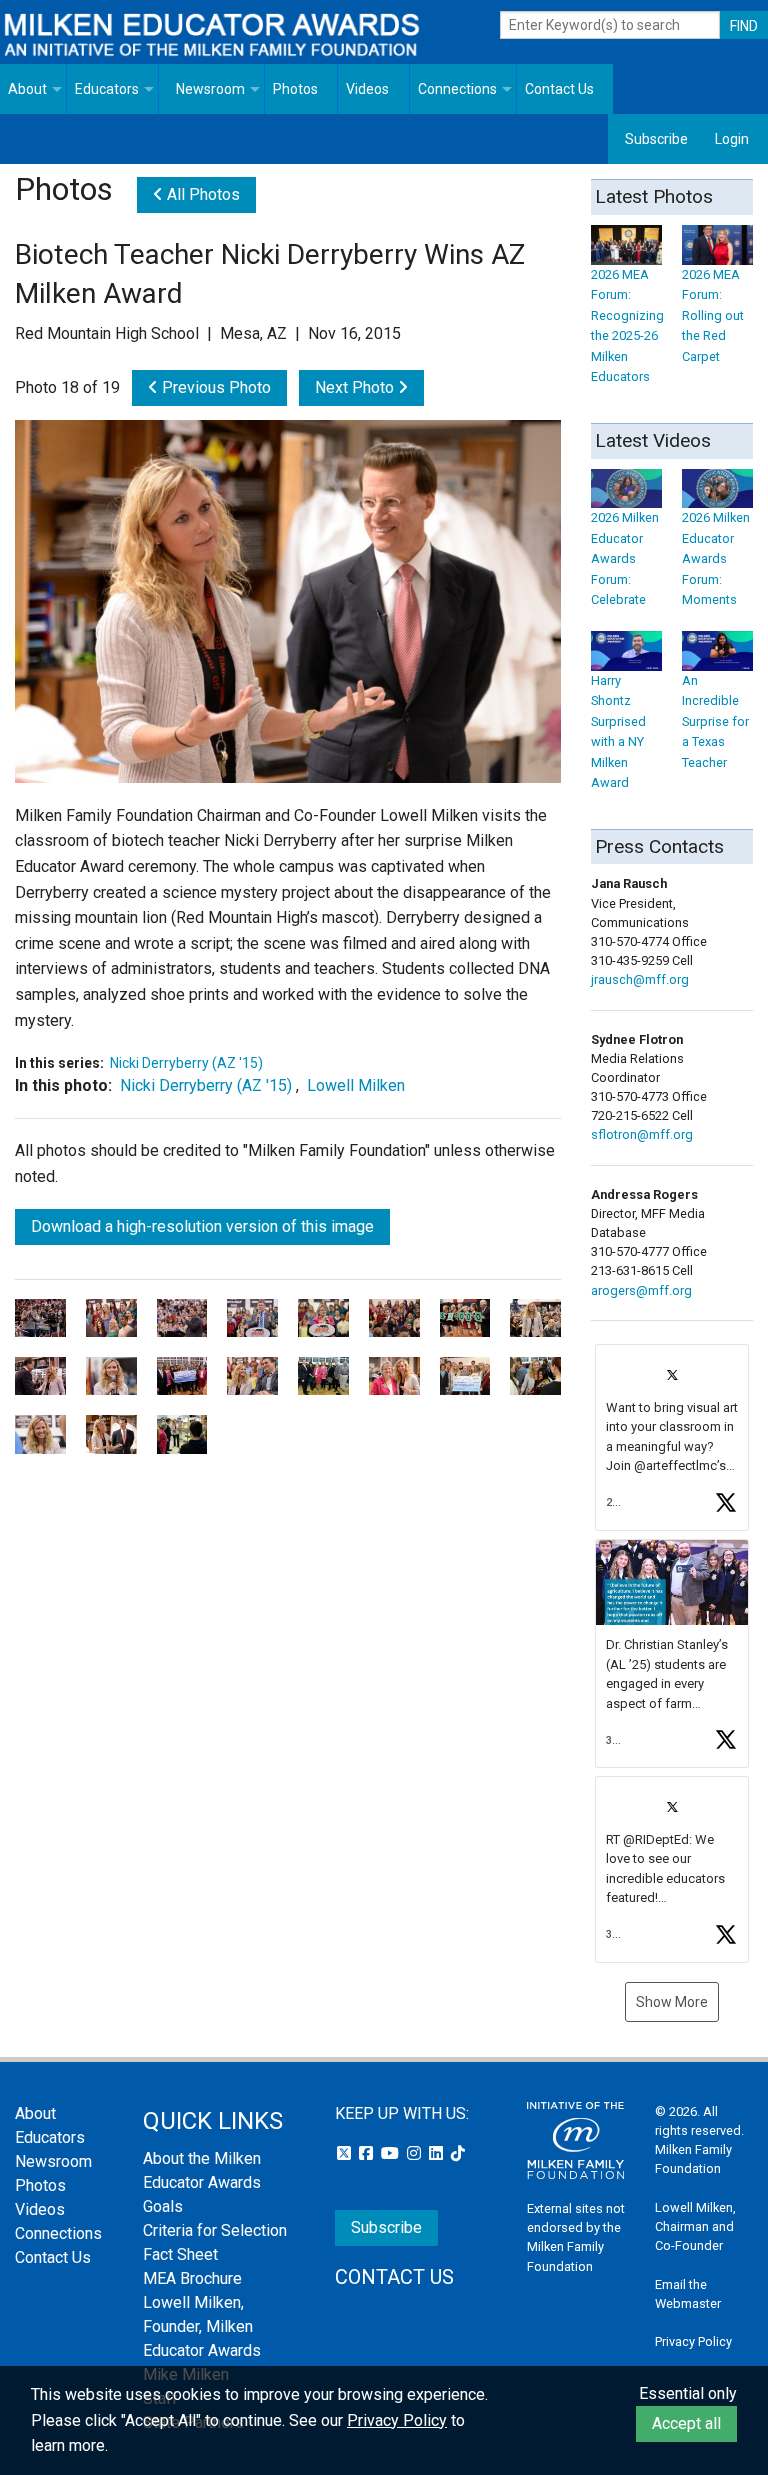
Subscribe (656, 139)
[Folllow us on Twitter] (346, 2153)
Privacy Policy (693, 2341)
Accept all (686, 2423)
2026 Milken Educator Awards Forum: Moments (716, 558)
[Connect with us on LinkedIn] (438, 2153)
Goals (163, 2206)
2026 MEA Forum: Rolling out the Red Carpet (713, 315)
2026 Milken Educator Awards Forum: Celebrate (625, 558)
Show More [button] (672, 2002)
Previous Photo (214, 387)
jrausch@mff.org (640, 979)
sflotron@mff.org (642, 1134)
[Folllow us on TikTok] (458, 2153)
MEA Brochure (192, 2278)
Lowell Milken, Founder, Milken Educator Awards (202, 2326)
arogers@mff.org (641, 1290)
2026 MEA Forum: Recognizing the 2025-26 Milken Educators (627, 325)
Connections (457, 89)
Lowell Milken (356, 1085)
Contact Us (559, 89)
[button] (672, 1437)
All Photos (201, 194)
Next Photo (356, 387)
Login (732, 139)
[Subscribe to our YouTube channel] (392, 2153)
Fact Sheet (180, 2254)
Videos (367, 89)
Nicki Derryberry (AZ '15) (186, 1063)
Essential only (688, 2393)
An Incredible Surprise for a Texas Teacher (715, 721)
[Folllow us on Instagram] (416, 2153)
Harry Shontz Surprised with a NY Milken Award (618, 731)
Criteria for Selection (215, 2230)
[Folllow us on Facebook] (368, 2153)
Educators (107, 89)
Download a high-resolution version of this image (202, 1226)
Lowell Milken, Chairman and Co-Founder (695, 2226)
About (27, 89)
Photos (295, 89)
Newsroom (210, 89)
